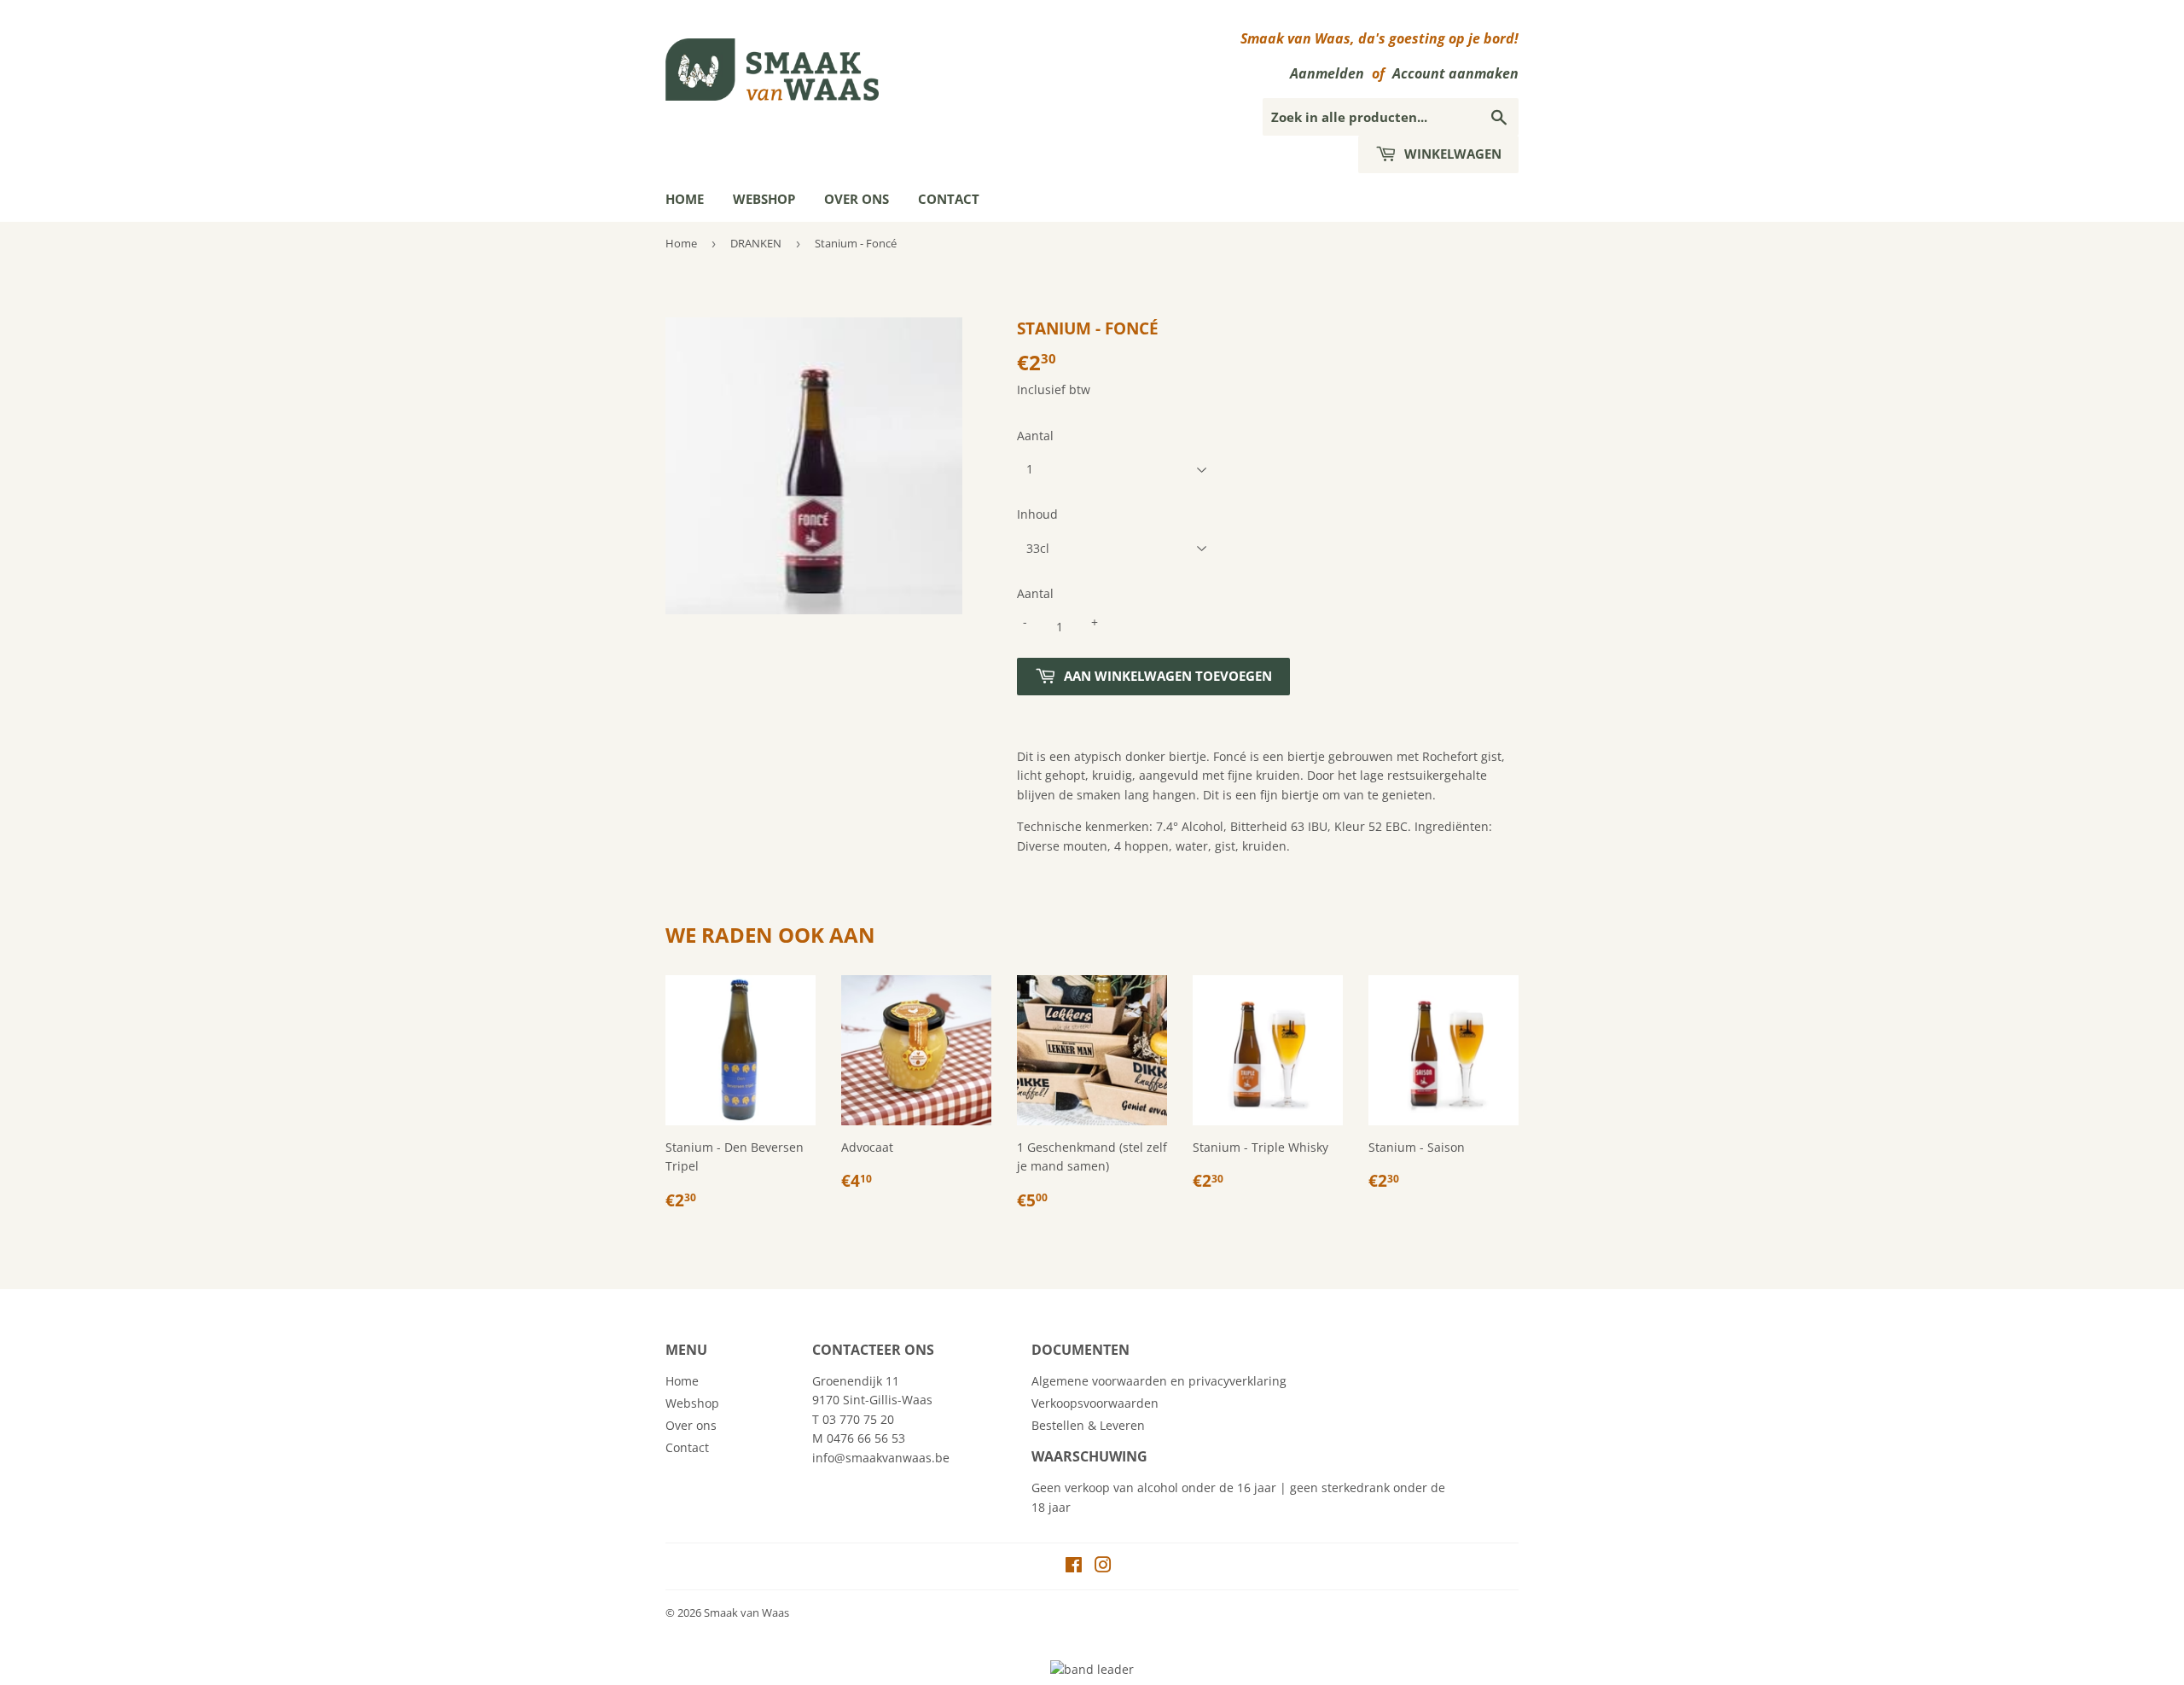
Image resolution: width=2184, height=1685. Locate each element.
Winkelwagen (1451, 154)
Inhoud (1037, 514)
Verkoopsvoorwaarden (1095, 1403)
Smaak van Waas (746, 1612)
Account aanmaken (1455, 73)
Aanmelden (1327, 73)
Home (685, 199)
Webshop (764, 199)
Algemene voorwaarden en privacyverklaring (1159, 1381)
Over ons (857, 199)
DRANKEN (756, 243)
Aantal (1035, 436)
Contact (949, 199)
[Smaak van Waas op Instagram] (1103, 1567)
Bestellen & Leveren (1088, 1425)
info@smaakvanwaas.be (881, 1458)
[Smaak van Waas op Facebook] (1074, 1567)
